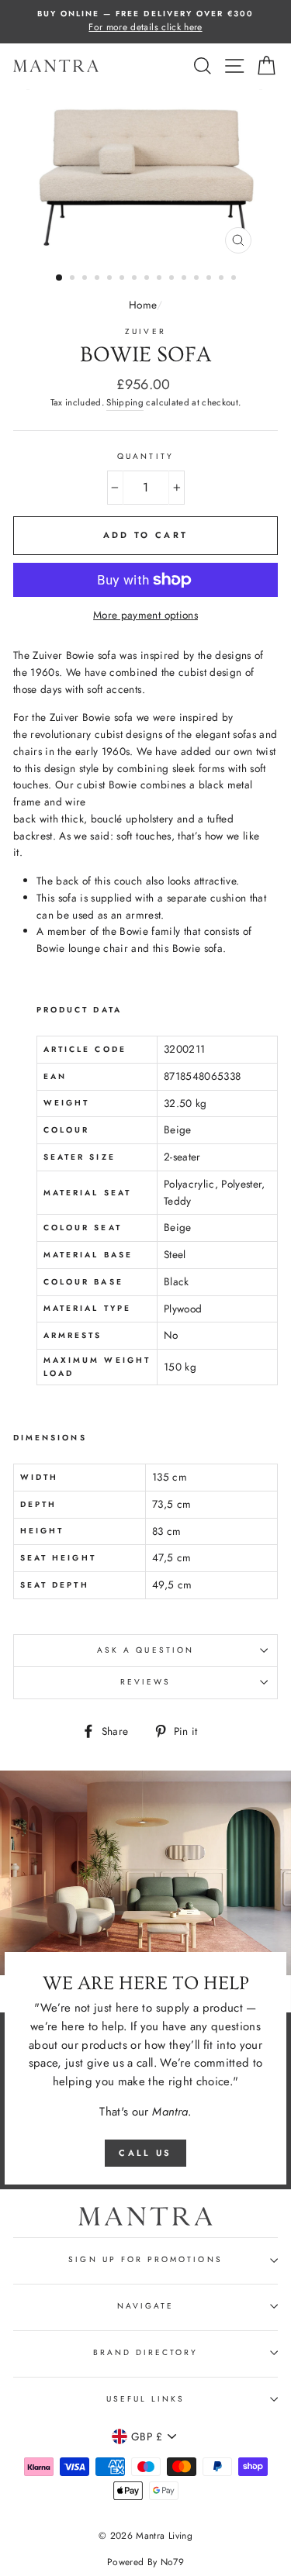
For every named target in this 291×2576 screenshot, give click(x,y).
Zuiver (145, 331)
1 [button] (60, 278)
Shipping (125, 402)
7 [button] (136, 279)
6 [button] (123, 279)
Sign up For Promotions (145, 2259)
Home (142, 305)
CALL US (145, 2153)
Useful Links (146, 2399)
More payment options (145, 615)
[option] (145, 22)
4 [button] (99, 279)
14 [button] (223, 279)
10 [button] (173, 279)
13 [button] (210, 279)
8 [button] (148, 279)
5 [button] (111, 279)
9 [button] (161, 279)
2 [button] (74, 279)
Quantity (145, 456)
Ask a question (145, 1650)
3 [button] (86, 279)
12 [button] (198, 279)
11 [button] (185, 279)
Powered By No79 (145, 2562)
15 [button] (235, 279)
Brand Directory (146, 2352)
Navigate (145, 2306)
